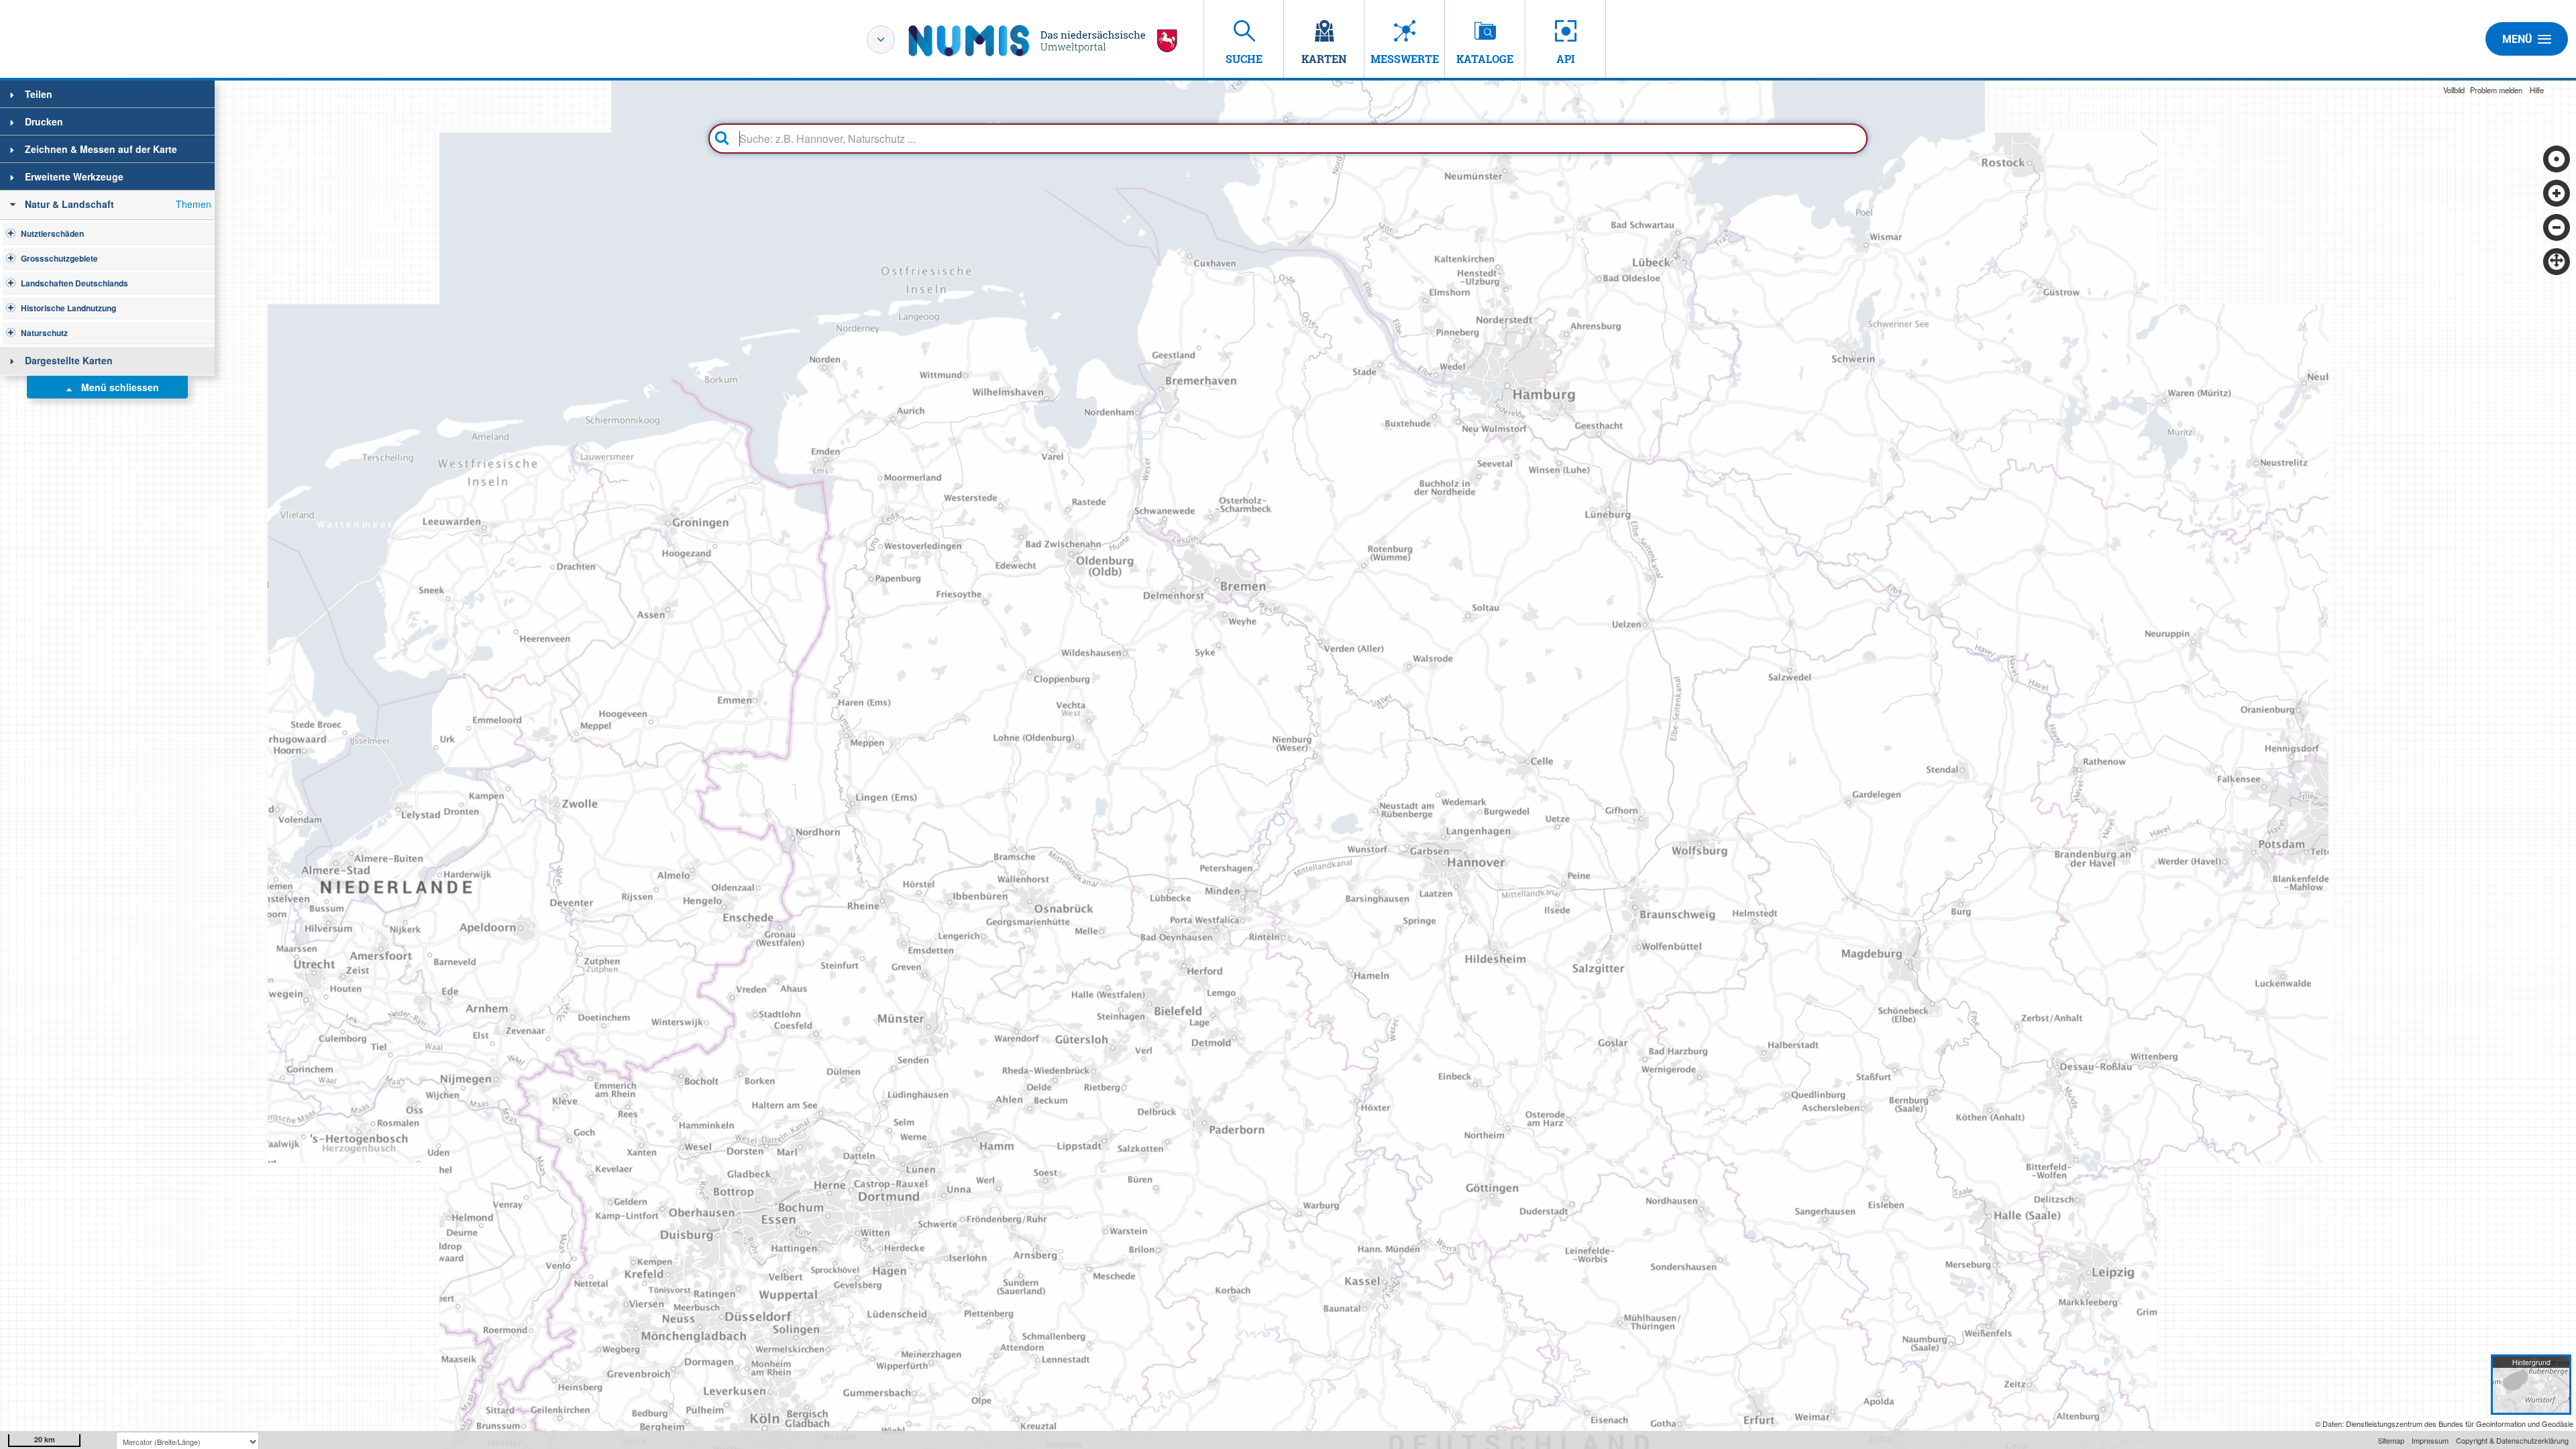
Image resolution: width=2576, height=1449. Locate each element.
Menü (2517, 39)
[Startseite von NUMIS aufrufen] (1043, 41)
